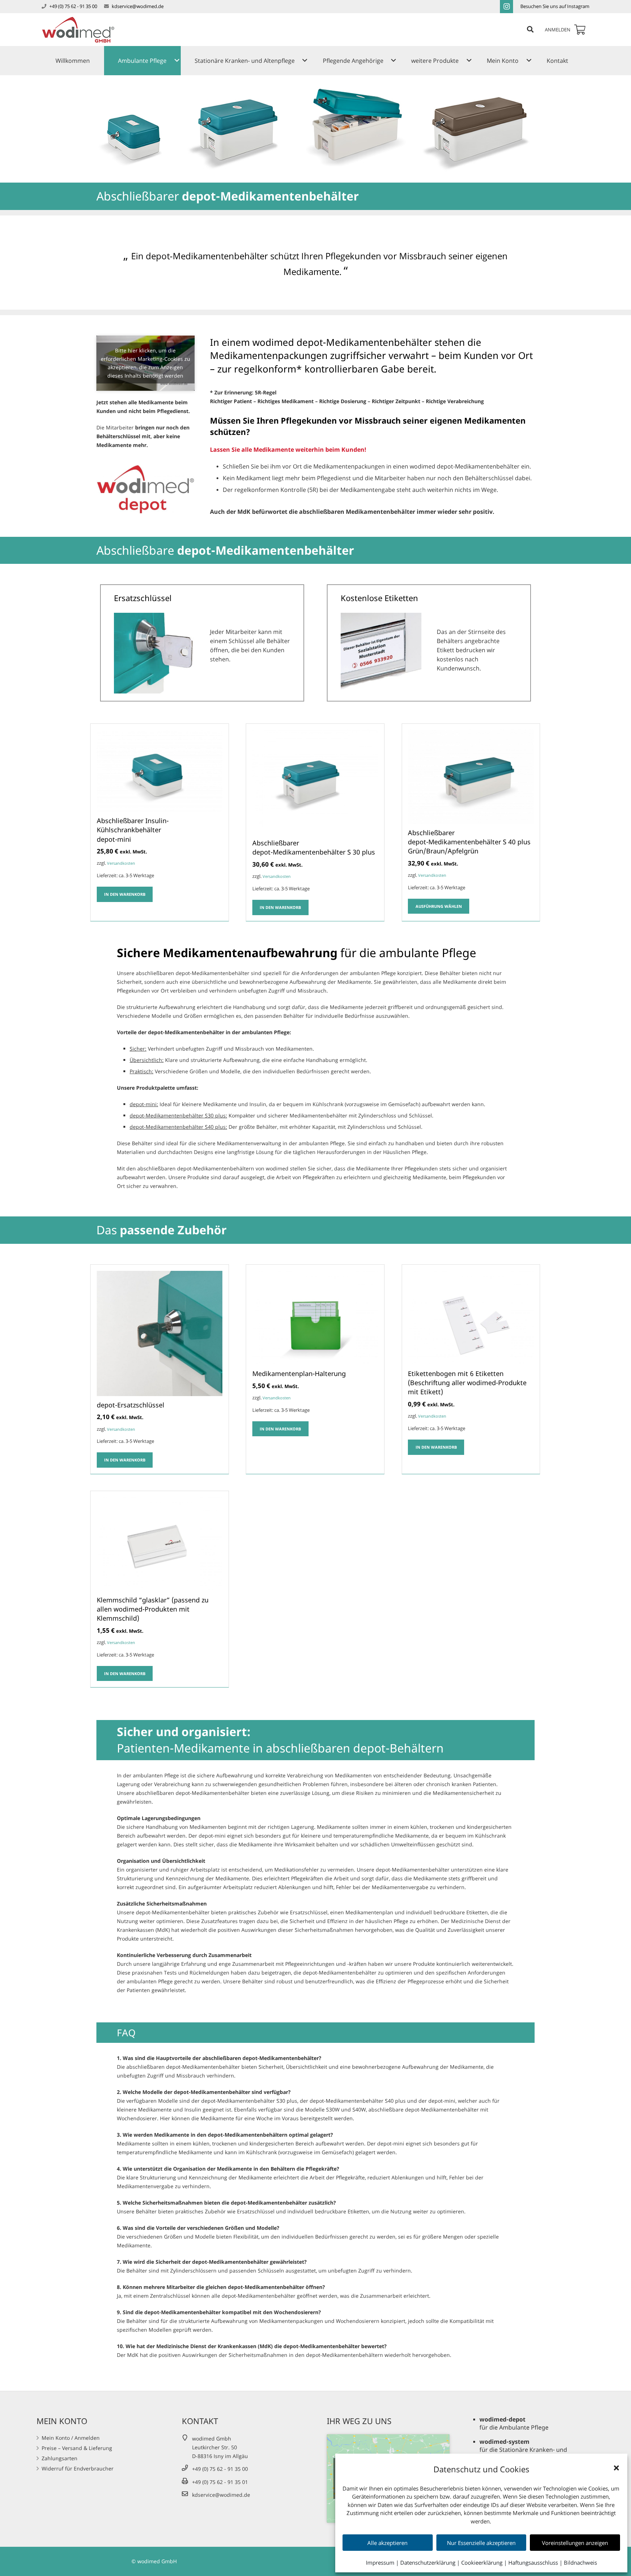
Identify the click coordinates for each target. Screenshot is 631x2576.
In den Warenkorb (125, 894)
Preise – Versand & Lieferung (77, 2448)
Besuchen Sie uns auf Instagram (555, 6)
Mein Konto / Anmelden (71, 2438)
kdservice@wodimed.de (138, 6)
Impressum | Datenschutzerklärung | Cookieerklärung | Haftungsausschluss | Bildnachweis (481, 2562)
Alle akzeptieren (387, 2543)
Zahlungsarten (60, 2458)
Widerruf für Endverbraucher (78, 2468)
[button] (616, 2468)
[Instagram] (506, 7)
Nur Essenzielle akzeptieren (481, 2543)
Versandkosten (121, 863)
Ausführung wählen (439, 906)
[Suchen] (530, 29)
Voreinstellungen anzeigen (575, 2543)
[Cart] (580, 30)
